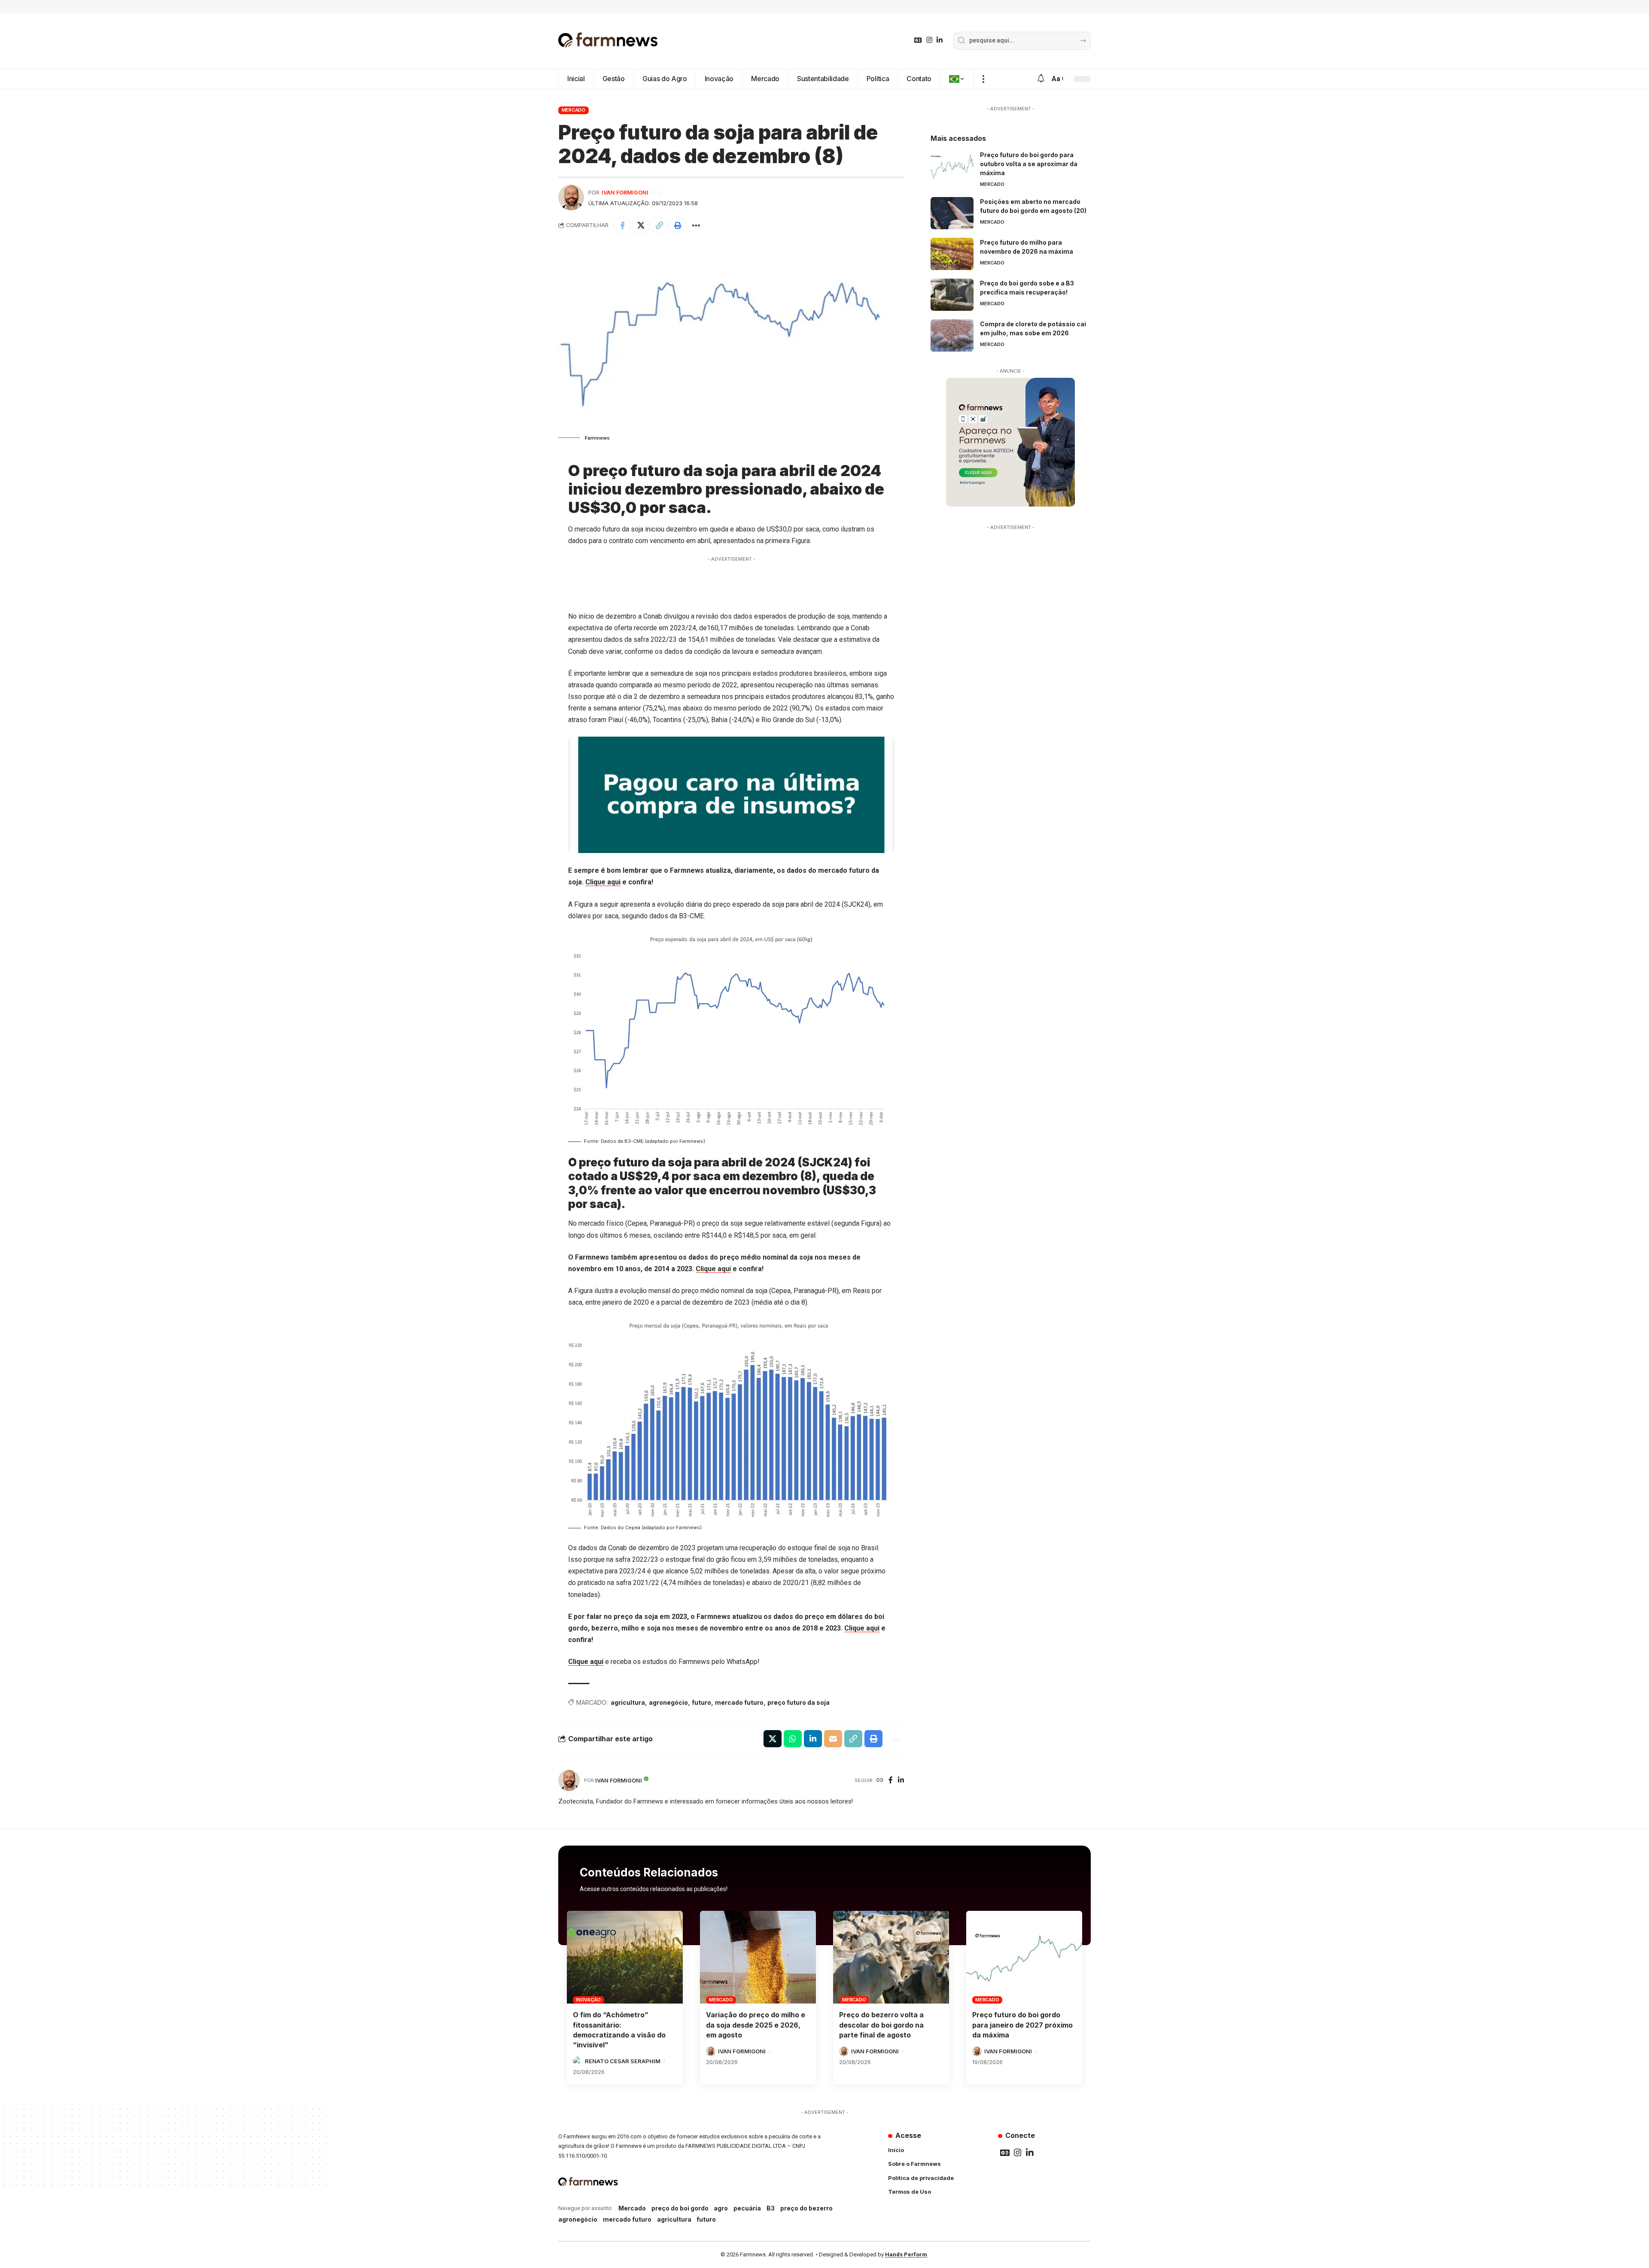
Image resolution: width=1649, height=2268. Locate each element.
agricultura (628, 1702)
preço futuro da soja (799, 1702)
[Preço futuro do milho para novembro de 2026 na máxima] (952, 254)
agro (721, 2208)
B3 (771, 2208)
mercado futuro (739, 1702)
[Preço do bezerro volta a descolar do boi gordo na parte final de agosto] (891, 1957)
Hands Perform (906, 2254)
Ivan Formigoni (625, 193)
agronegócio (668, 1702)
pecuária (747, 2208)
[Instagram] (929, 40)
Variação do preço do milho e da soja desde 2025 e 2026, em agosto (756, 2025)
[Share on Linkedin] (813, 1739)
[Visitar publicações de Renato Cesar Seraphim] (578, 2061)
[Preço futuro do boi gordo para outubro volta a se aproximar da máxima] (952, 166)
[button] (983, 79)
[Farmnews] (608, 41)
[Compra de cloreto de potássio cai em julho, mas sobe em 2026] (952, 335)
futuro (701, 1702)
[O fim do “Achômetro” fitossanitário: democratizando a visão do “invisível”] (625, 1957)
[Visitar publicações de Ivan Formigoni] (571, 197)
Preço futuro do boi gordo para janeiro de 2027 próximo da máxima (1022, 2025)
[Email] (833, 1739)
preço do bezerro (806, 2208)
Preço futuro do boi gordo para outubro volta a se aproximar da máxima (1029, 164)
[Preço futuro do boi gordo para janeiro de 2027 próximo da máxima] (1024, 1957)
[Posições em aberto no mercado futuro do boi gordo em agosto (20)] (952, 213)
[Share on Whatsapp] (793, 1739)
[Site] (880, 1781)
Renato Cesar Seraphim (623, 2061)
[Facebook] (891, 1781)
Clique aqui (603, 882)
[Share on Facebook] (622, 225)
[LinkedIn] (940, 40)
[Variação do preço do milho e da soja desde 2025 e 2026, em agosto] (758, 1957)
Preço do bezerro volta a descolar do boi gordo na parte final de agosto (881, 2025)
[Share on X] (641, 225)
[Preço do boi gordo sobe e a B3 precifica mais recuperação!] (952, 295)
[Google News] (918, 40)
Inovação (588, 2000)
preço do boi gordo (680, 2208)
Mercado (573, 110)
